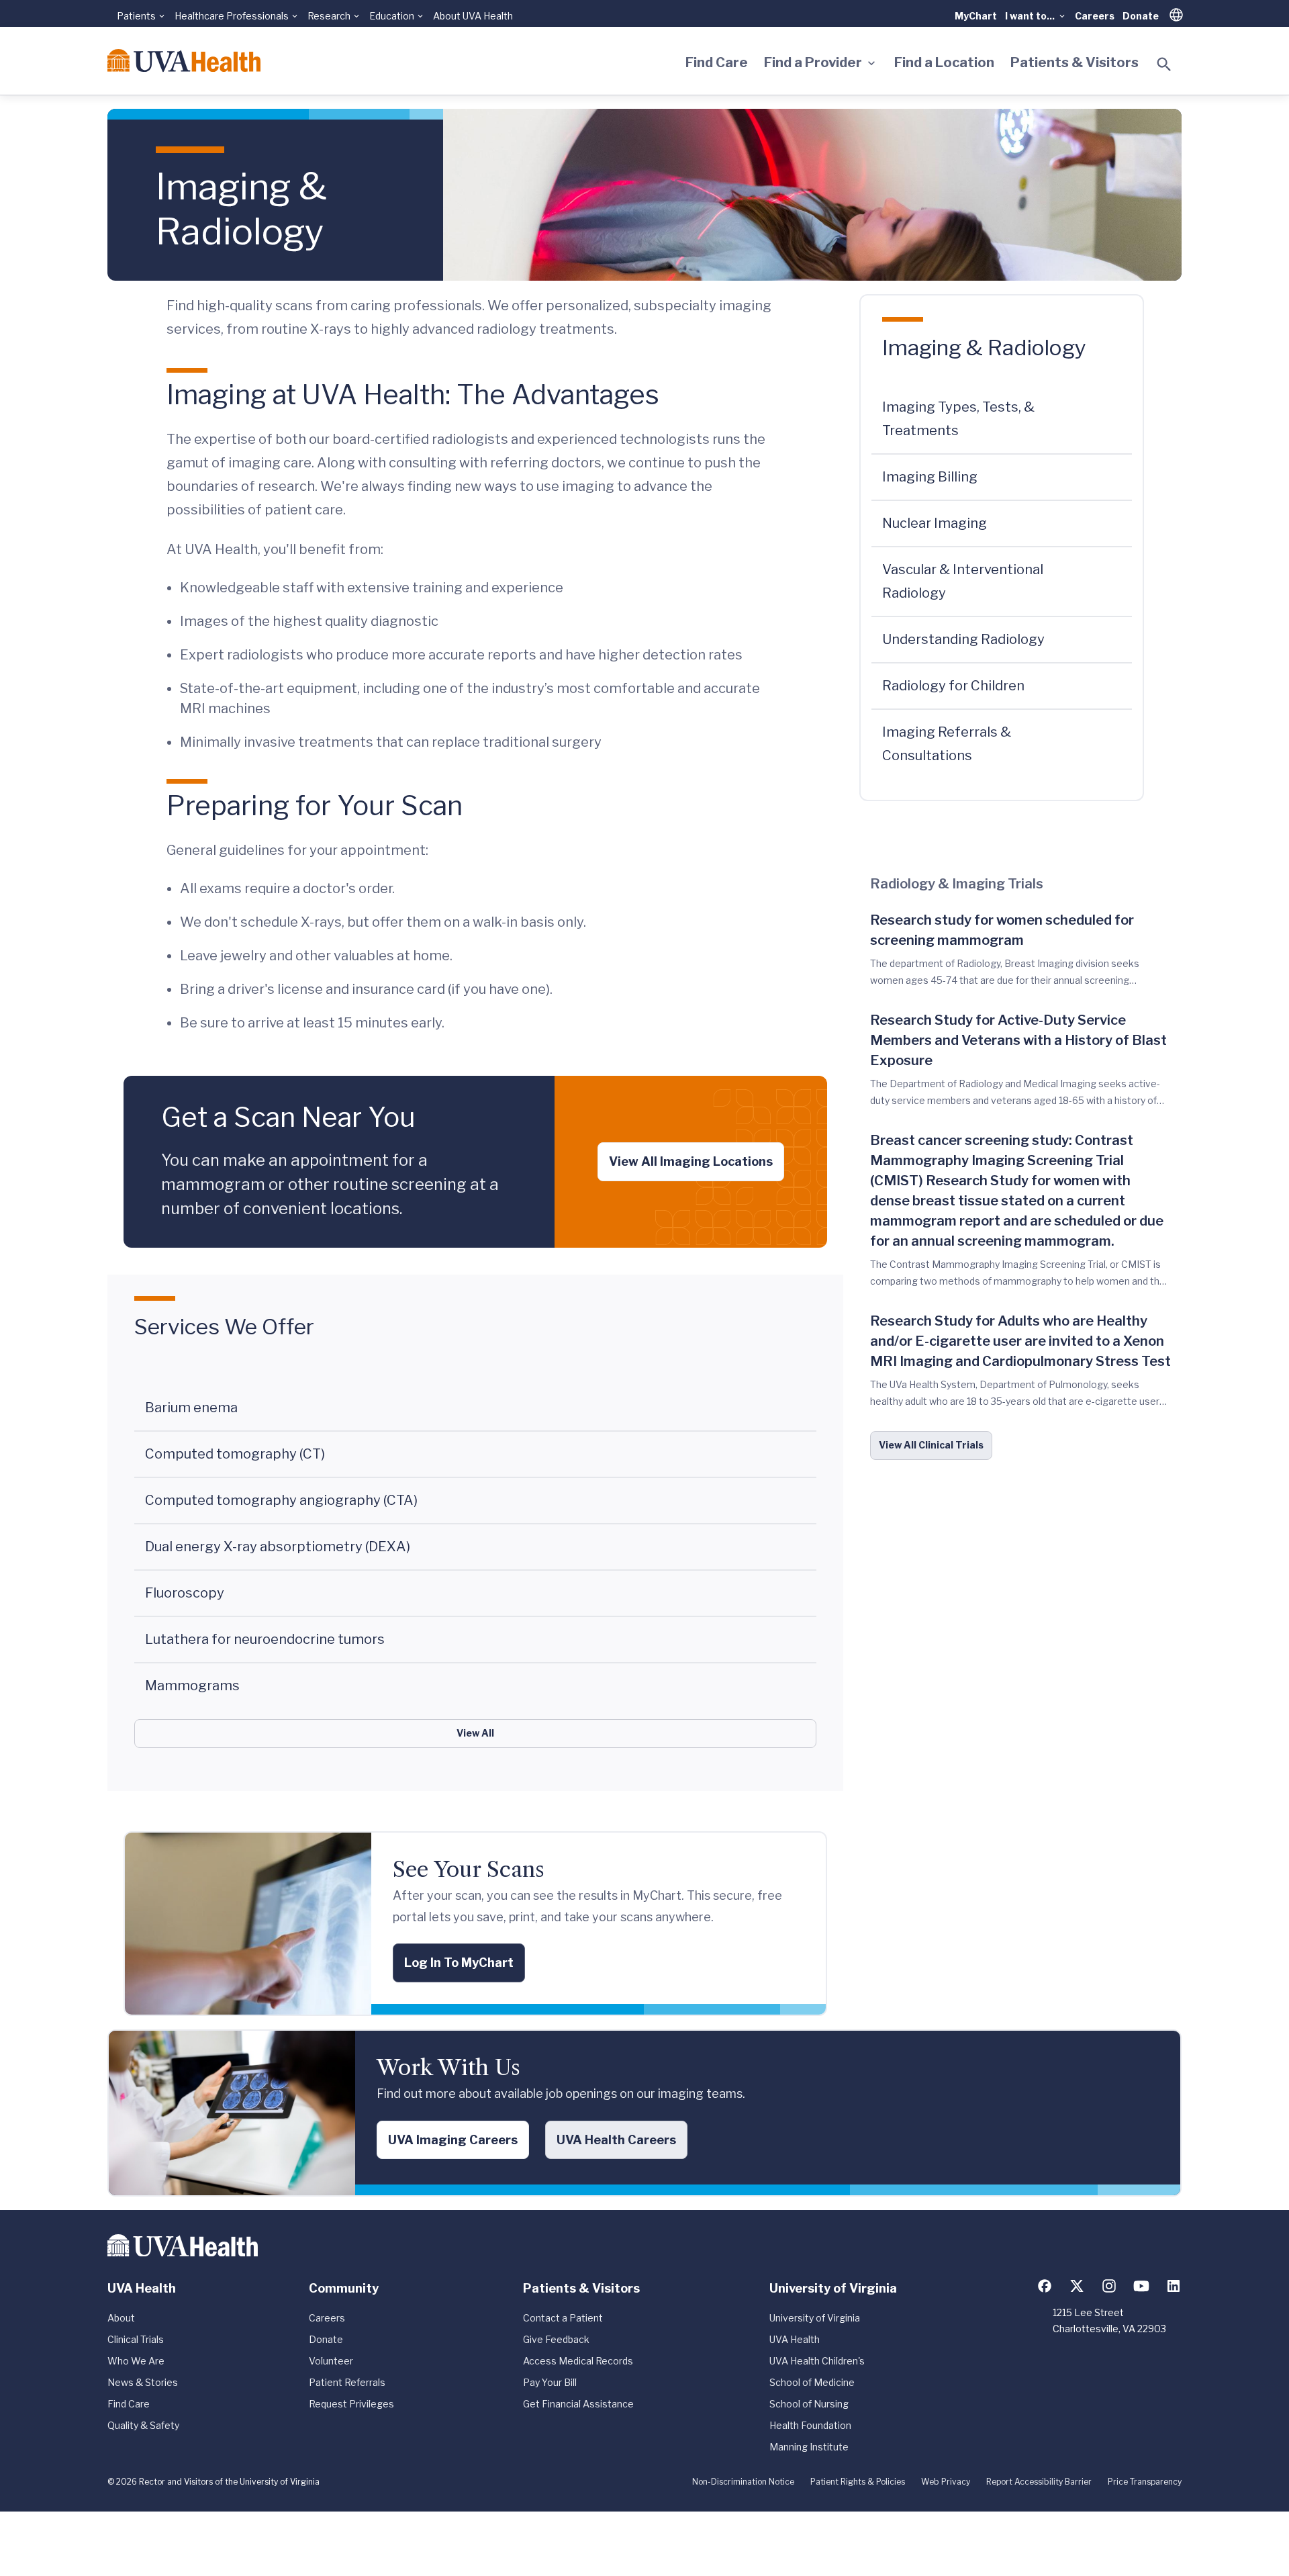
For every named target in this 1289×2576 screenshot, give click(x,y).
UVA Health (795, 2339)
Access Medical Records (578, 2361)
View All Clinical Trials (931, 1445)
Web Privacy (946, 2482)
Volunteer (331, 2361)
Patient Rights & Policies (858, 2482)
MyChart (976, 16)
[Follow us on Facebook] (1045, 2286)
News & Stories (143, 2382)
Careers (1095, 16)
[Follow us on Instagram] (1109, 2286)
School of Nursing (809, 2404)
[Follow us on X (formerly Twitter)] (1077, 2286)
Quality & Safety (143, 2425)
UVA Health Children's (817, 2361)
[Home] (184, 60)
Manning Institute (809, 2447)
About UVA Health (473, 16)
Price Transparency (1145, 2482)
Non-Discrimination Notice (743, 2482)
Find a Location (944, 62)
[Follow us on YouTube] (1141, 2286)
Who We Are (136, 2361)
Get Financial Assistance (578, 2404)
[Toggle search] (1164, 64)
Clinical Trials (136, 2339)
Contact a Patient (563, 2318)
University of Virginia (815, 2318)
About (121, 2318)
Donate (1141, 16)
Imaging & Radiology (984, 348)
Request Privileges (351, 2404)
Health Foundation (810, 2425)
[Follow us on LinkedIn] (1174, 2286)
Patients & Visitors (1075, 62)
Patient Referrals (347, 2382)
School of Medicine (812, 2382)
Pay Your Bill (550, 2382)
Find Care (717, 62)
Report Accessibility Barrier (1039, 2482)
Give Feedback (556, 2339)
